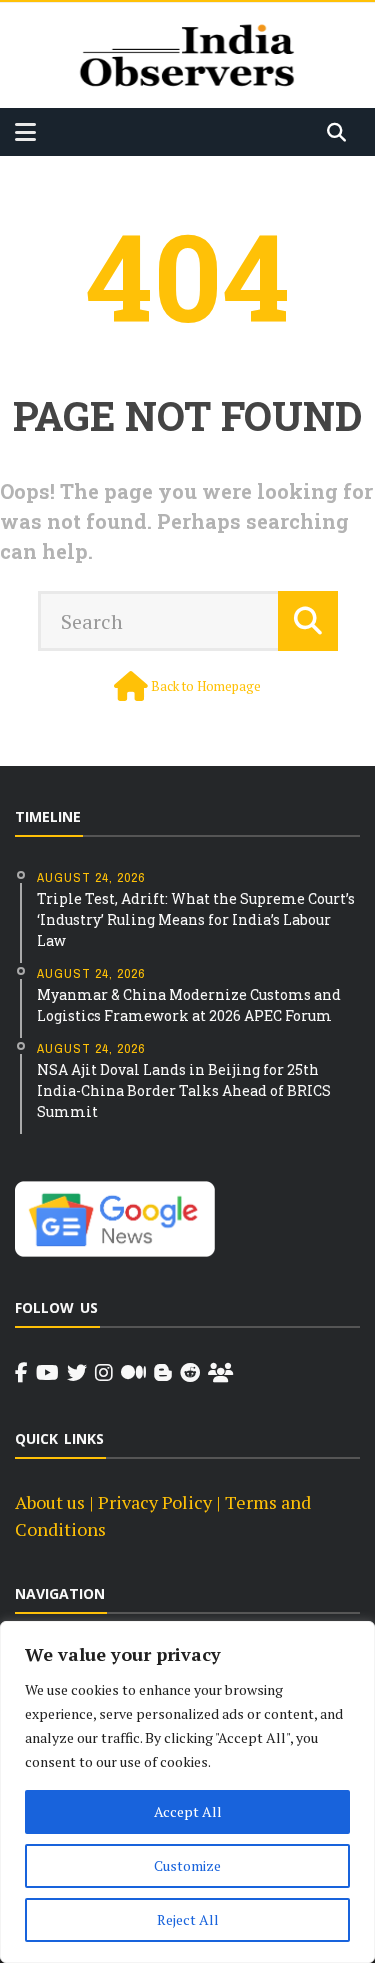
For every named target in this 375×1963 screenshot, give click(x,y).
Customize (187, 1865)
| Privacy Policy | (155, 1502)
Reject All (188, 1919)
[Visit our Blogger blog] (163, 1373)
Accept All (188, 1811)
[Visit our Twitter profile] (77, 1373)
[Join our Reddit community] (190, 1373)
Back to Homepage (206, 686)
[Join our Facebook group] (220, 1373)
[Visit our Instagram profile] (104, 1373)
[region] (187, 1792)
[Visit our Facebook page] (21, 1373)
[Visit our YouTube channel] (47, 1373)
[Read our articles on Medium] (133, 1373)
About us (50, 1502)
